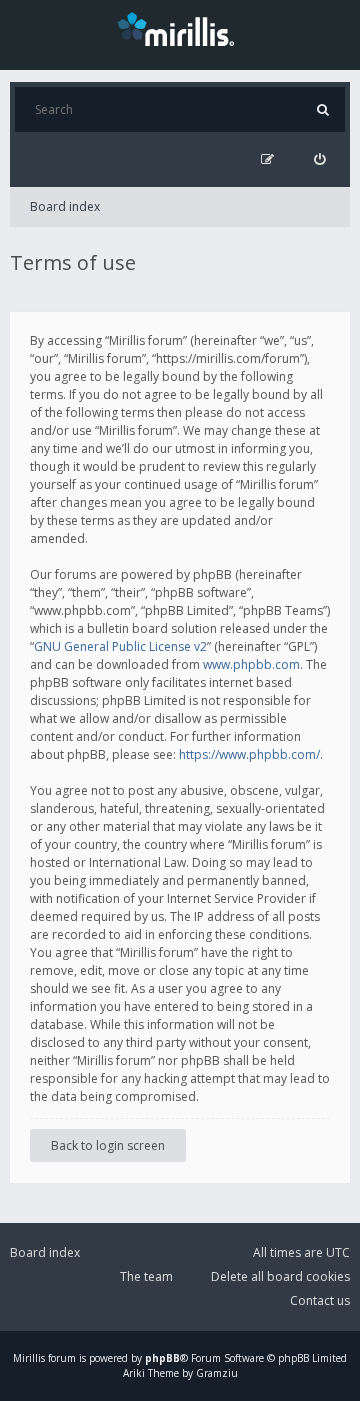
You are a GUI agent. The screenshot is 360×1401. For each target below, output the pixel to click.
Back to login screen (108, 1145)
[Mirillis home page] (180, 28)
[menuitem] (319, 159)
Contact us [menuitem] (320, 1300)
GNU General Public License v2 (120, 646)
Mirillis (29, 1358)
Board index (65, 206)
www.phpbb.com (251, 664)
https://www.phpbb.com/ (249, 754)
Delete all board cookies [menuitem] (280, 1276)
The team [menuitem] (146, 1276)
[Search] (322, 109)
